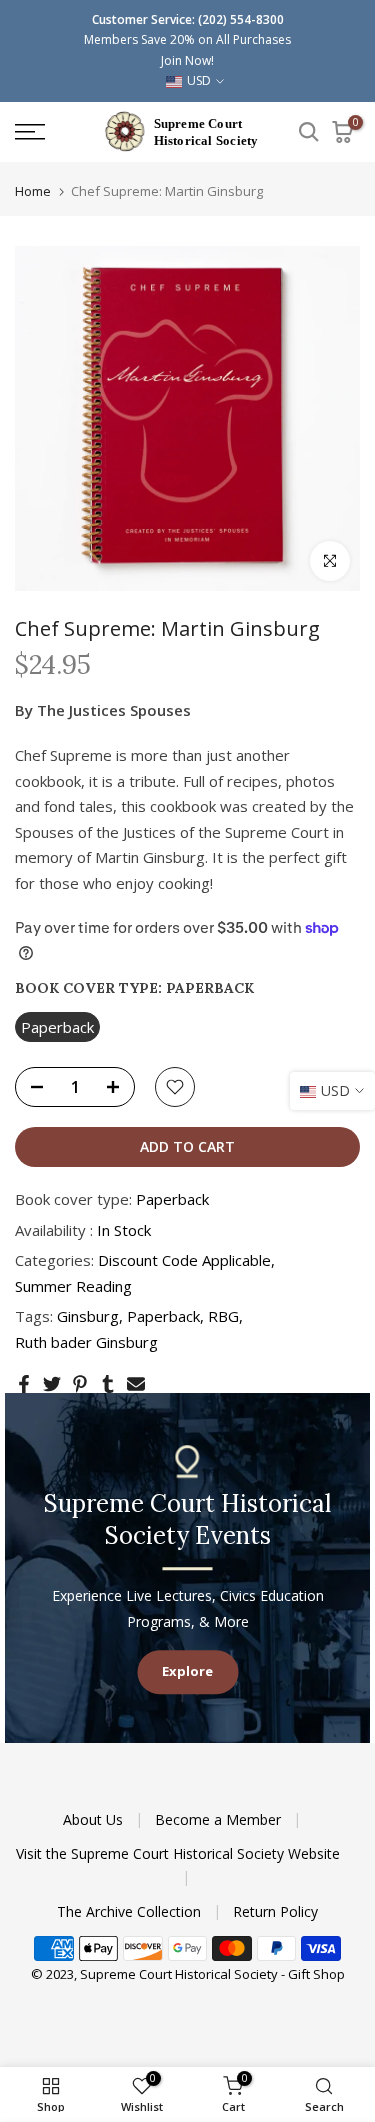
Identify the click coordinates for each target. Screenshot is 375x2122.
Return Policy (275, 1911)
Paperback (163, 1316)
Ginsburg (88, 1316)
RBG (223, 1316)
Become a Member (220, 1819)
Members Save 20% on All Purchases (187, 39)
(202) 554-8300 (241, 19)
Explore (187, 1672)
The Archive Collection (131, 1911)
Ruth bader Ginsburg (86, 1342)
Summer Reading (73, 1286)
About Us (95, 1819)
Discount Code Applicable (184, 1260)
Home (33, 191)
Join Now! (187, 60)
